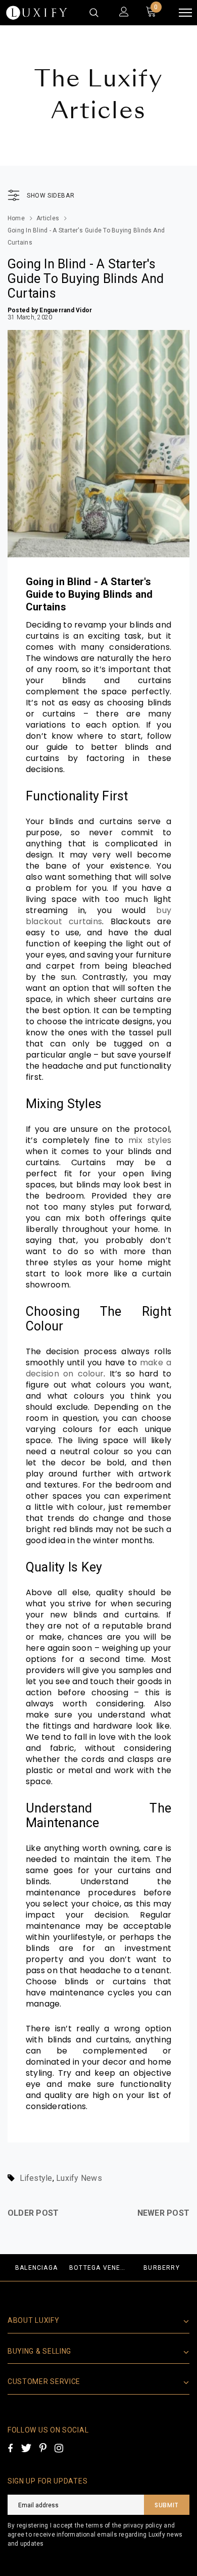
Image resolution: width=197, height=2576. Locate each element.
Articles (48, 218)
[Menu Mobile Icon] (185, 13)
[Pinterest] (43, 2448)
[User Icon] (124, 13)
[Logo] (37, 13)
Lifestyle (36, 2178)
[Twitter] (26, 2448)
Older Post (33, 2213)
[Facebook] (10, 2448)
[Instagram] (59, 2448)
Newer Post (163, 2213)
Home (16, 218)
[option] (36, 2268)
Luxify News (79, 2178)
